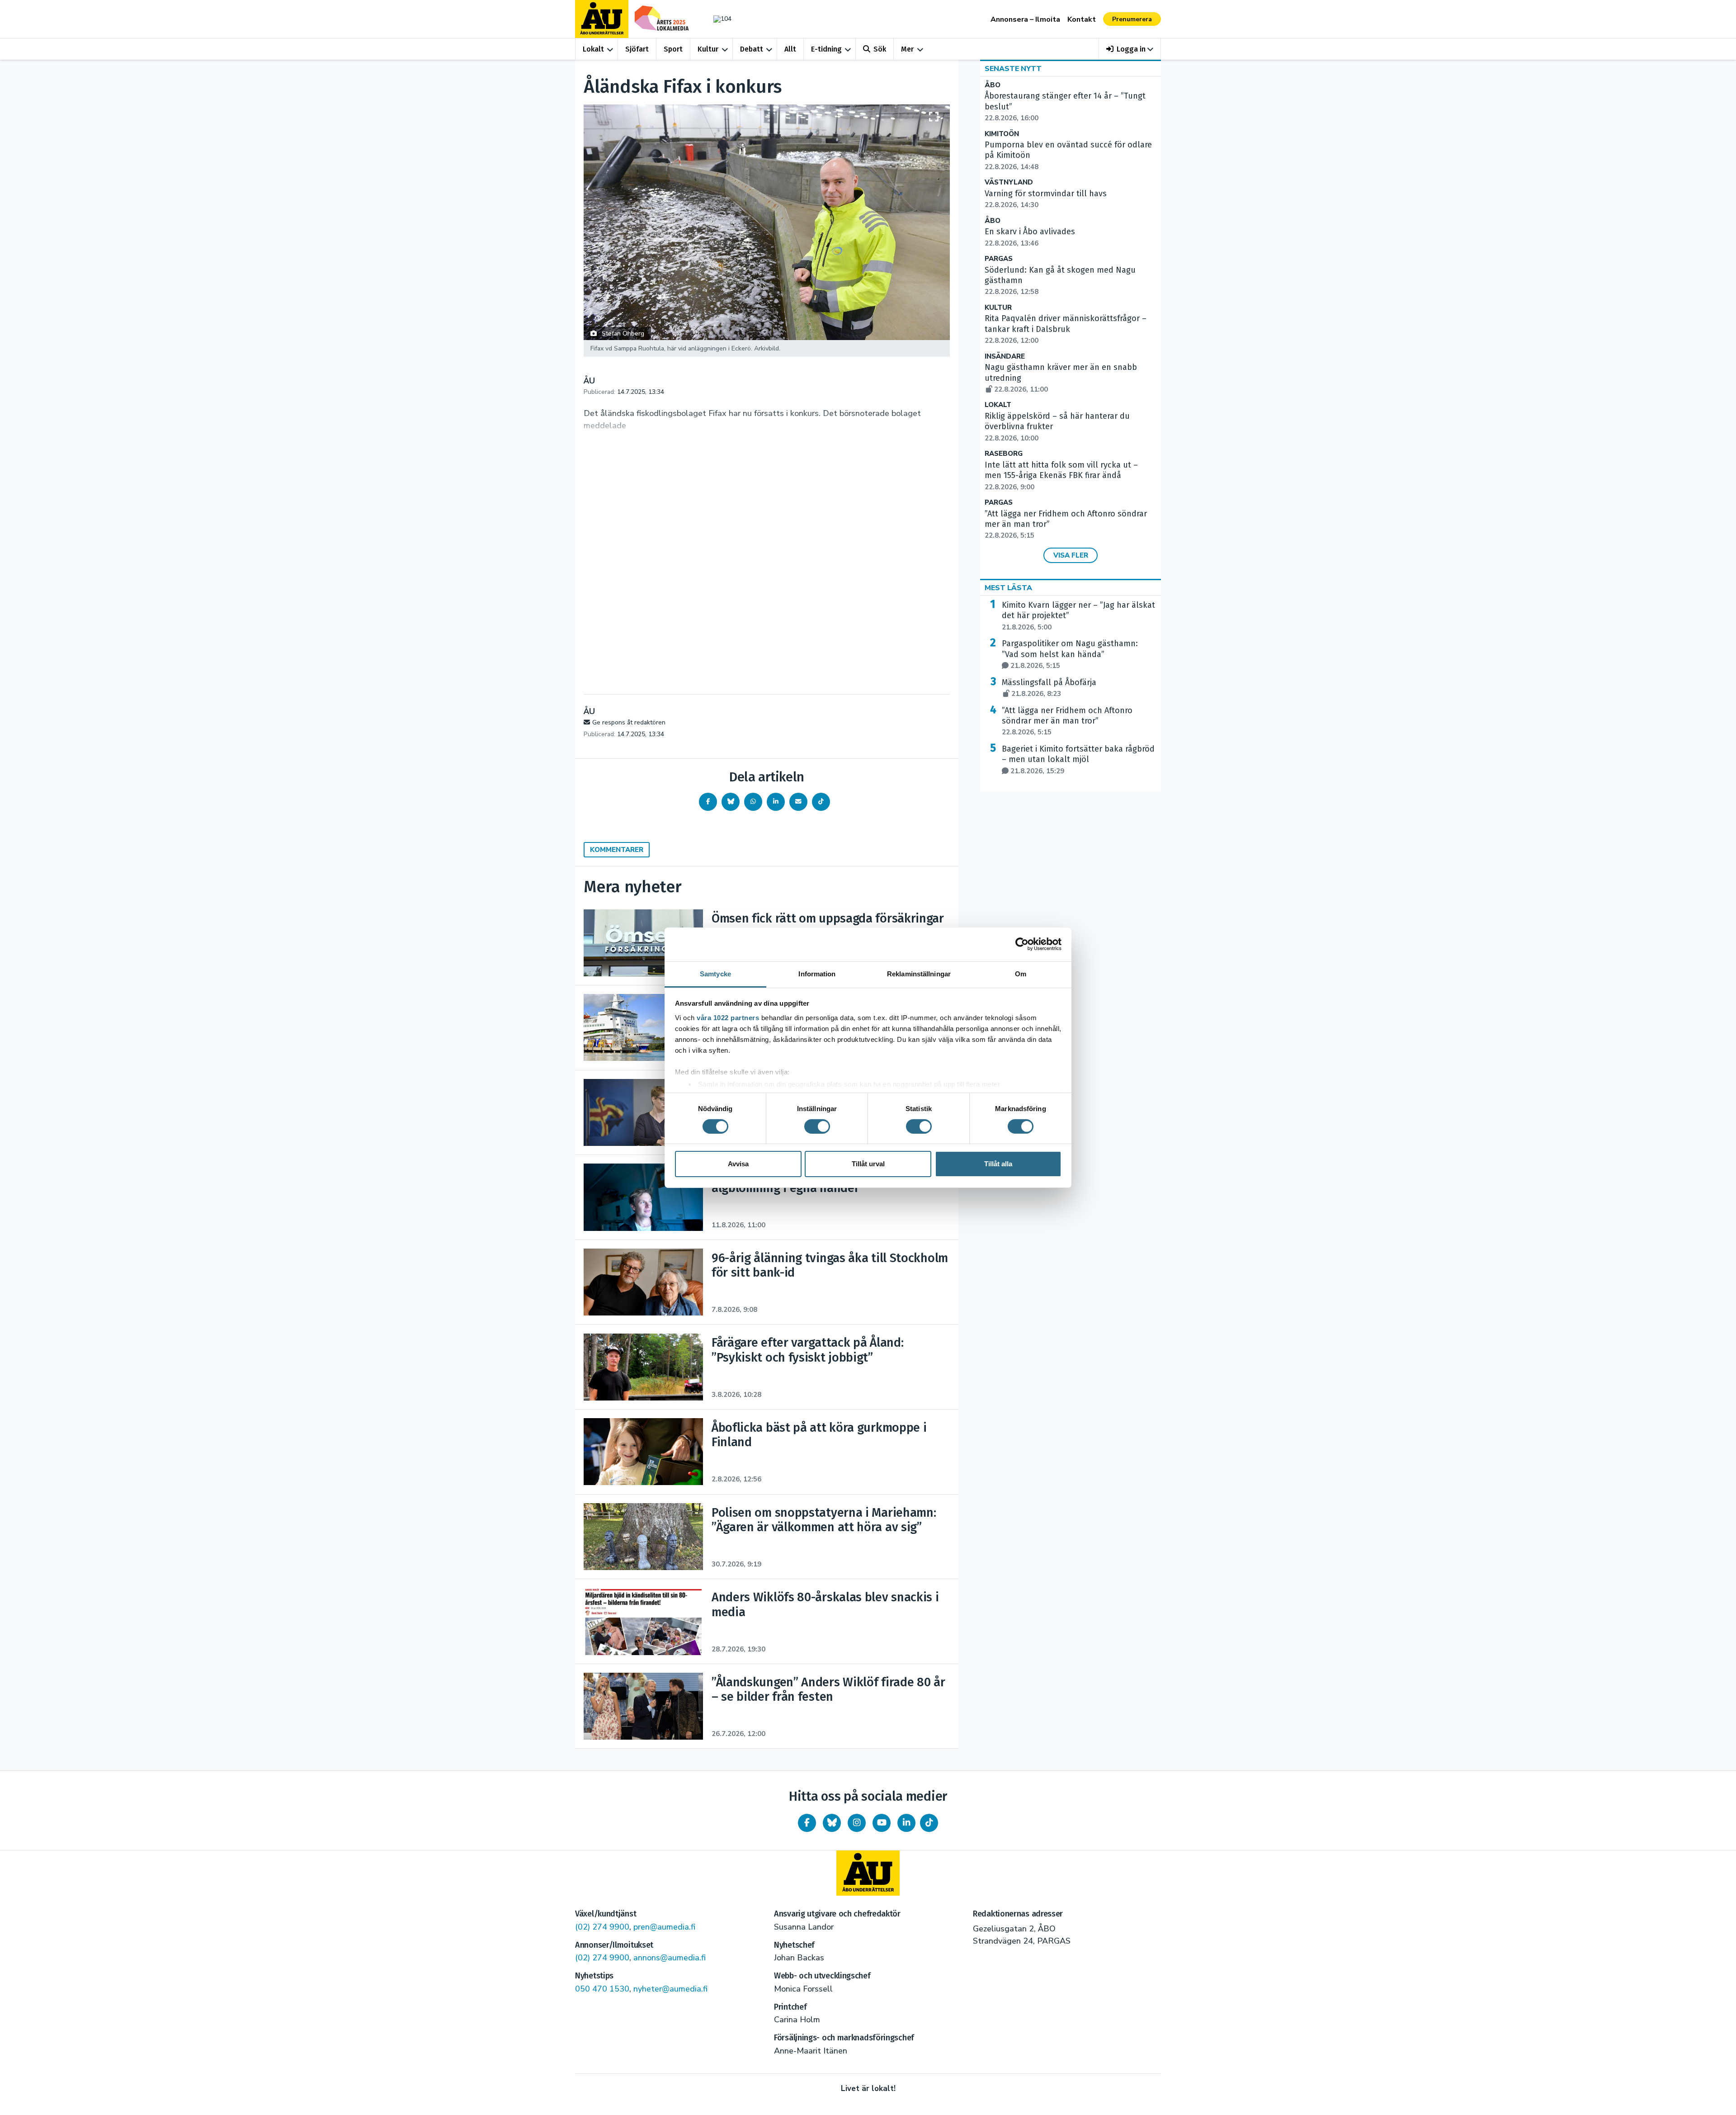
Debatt (752, 49)
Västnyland (1009, 182)
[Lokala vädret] (718, 19)
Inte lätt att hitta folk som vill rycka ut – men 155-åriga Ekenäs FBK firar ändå (1061, 476)
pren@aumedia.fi (664, 1927)
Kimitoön (1002, 134)
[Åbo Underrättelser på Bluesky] (832, 1823)
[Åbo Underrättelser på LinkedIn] (906, 1823)
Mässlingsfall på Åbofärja (1049, 688)
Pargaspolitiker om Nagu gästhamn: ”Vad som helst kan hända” (1070, 654)
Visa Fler (1071, 555)
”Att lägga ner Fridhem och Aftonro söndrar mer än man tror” (1067, 721)
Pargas (999, 259)
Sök (880, 49)
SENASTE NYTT (1013, 69)
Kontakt (1082, 19)
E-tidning (826, 49)
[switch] (817, 1126)
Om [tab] (1021, 973)
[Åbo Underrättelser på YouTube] (882, 1823)
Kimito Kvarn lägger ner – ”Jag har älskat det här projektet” (1078, 616)
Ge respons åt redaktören (629, 722)
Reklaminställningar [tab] (919, 973)
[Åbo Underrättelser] (868, 1873)
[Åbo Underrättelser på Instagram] (857, 1823)
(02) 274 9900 (602, 1927)
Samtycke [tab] (715, 973)
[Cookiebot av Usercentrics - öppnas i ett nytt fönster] (1022, 944)
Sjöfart (637, 49)
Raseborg (1004, 454)
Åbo (993, 85)
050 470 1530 (602, 1989)
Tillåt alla (998, 1164)
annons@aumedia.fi (670, 1958)
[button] (1130, 49)
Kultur (708, 49)
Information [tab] (817, 973)
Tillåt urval (868, 1164)
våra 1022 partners (728, 1017)
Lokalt (593, 49)
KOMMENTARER (617, 850)
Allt (790, 49)
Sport (673, 49)
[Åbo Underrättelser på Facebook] (807, 1823)
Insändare (1005, 357)
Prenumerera (1132, 19)
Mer (907, 49)
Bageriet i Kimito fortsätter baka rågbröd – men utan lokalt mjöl (1078, 760)
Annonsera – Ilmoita (1025, 19)
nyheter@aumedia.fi (670, 1989)
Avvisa (738, 1164)
